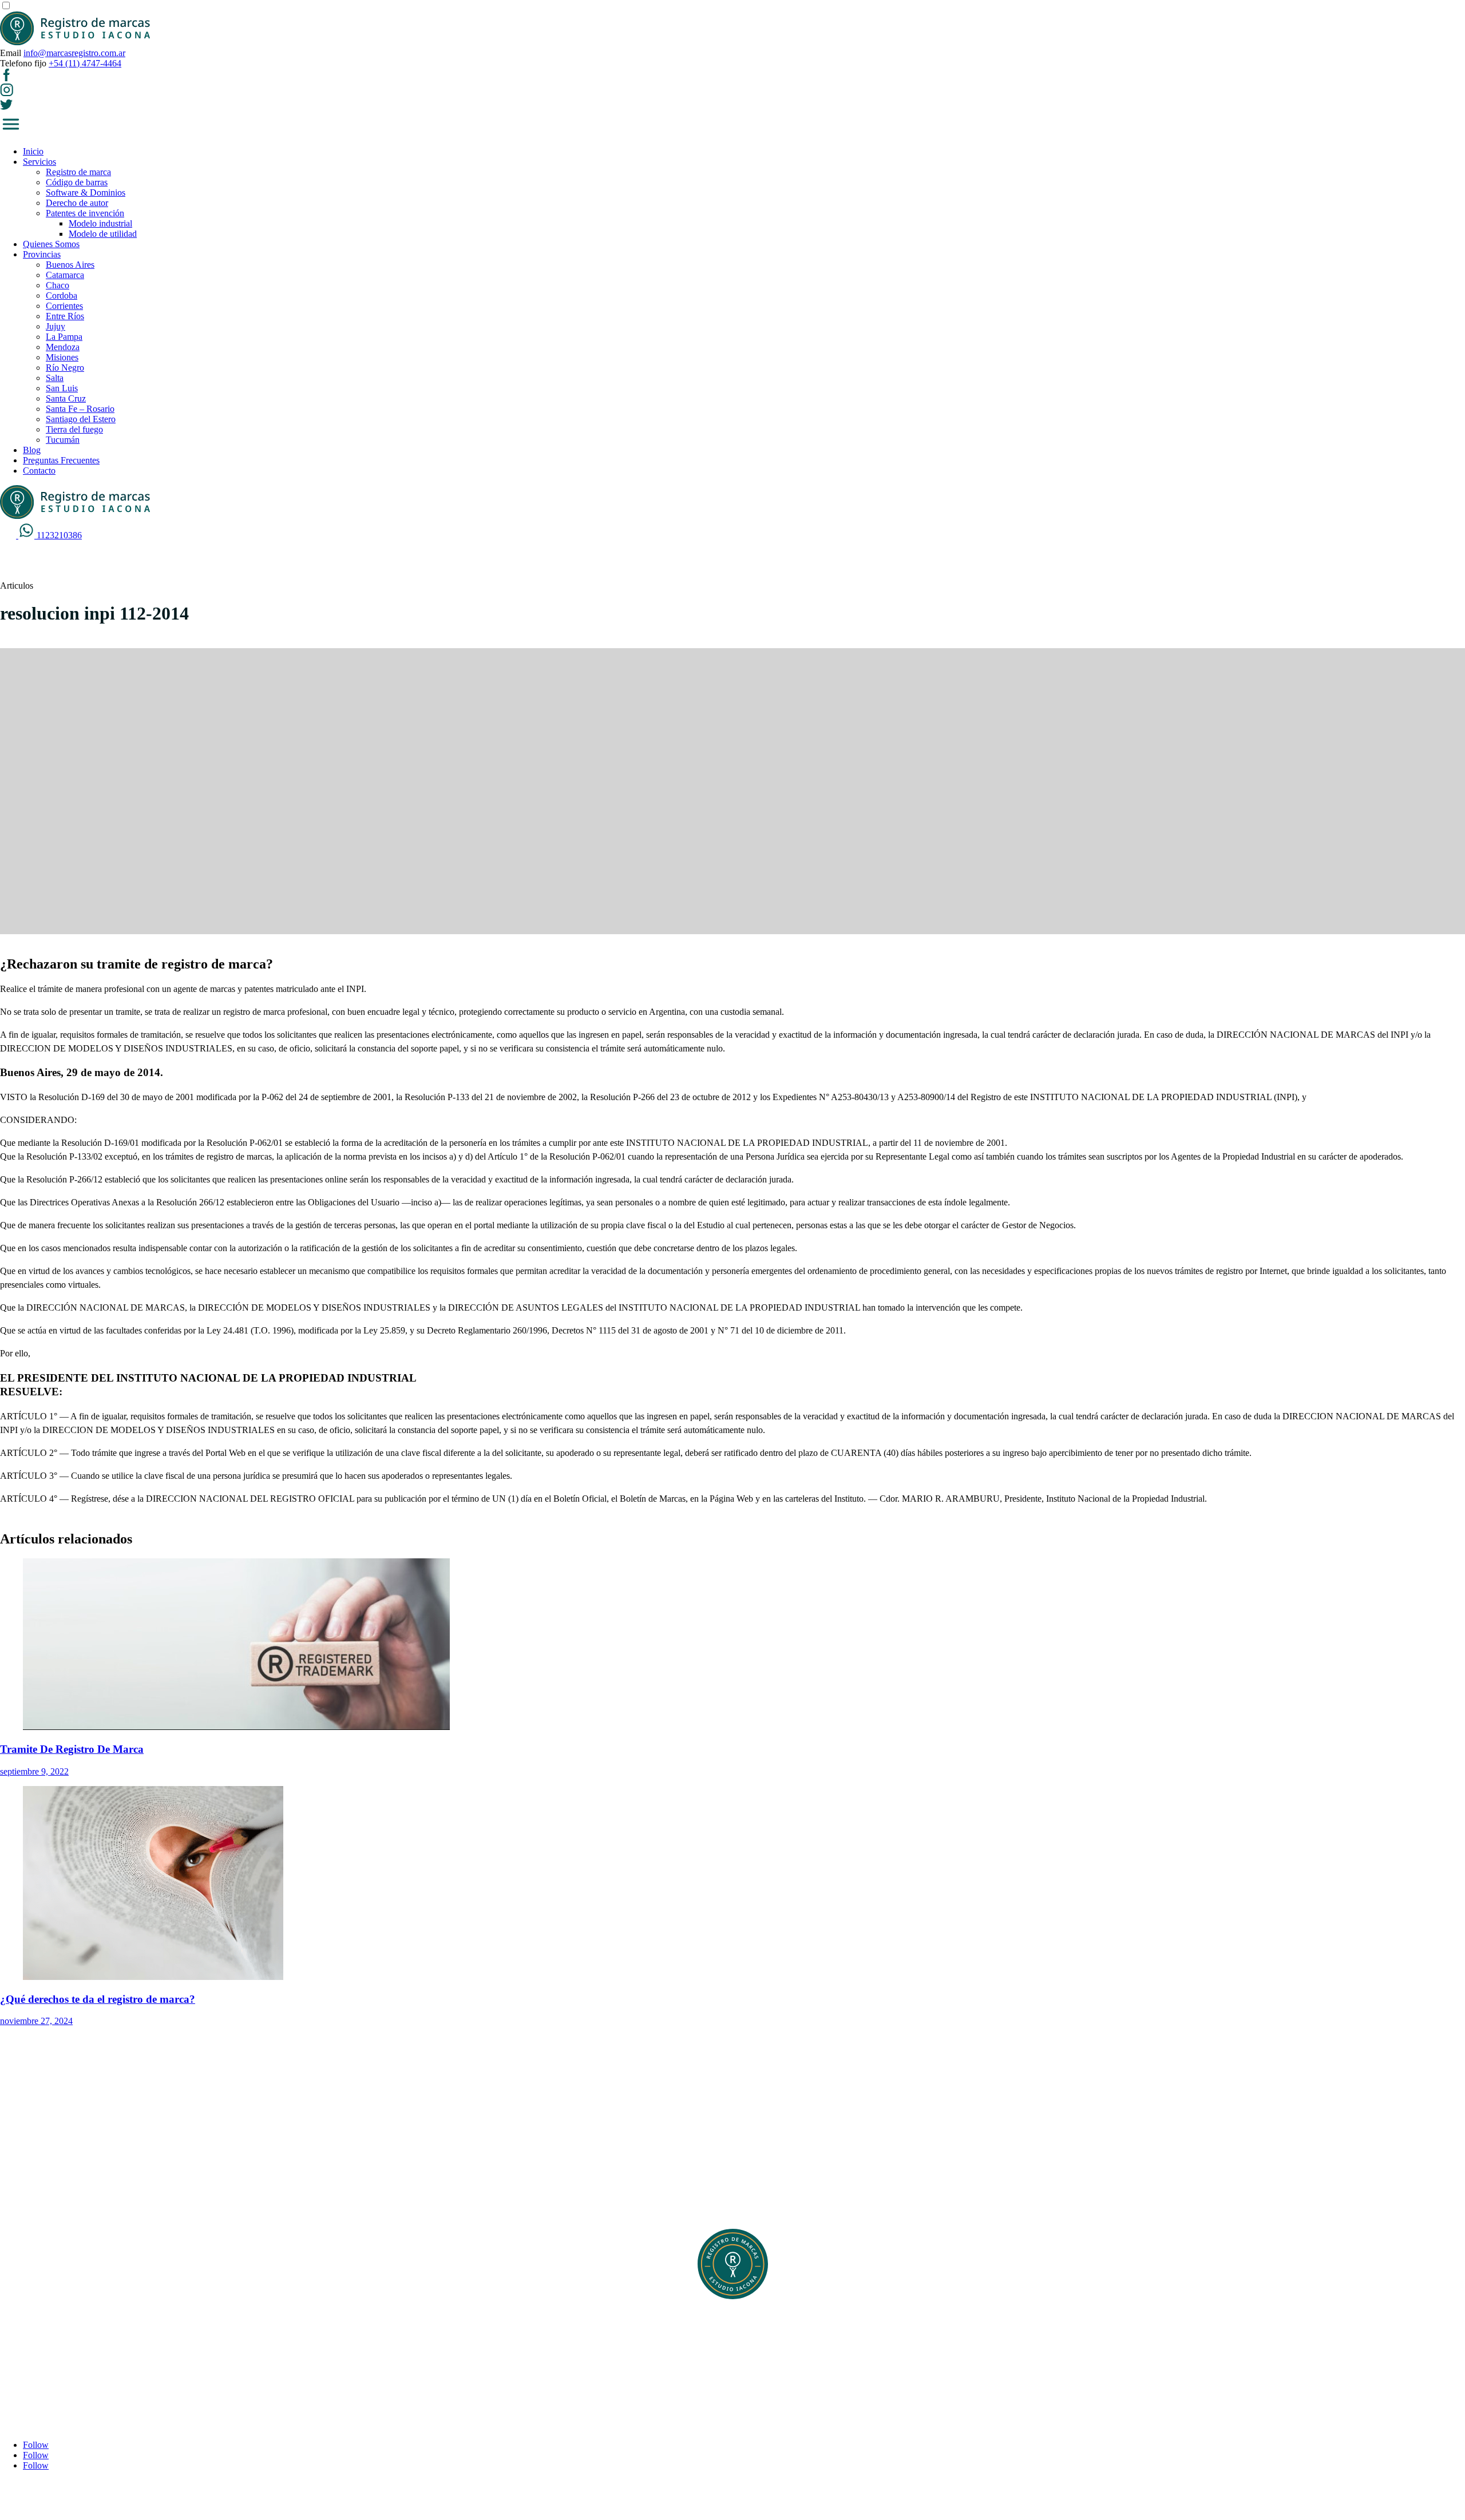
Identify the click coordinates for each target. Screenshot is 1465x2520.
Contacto (39, 471)
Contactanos (45, 2365)
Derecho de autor (77, 203)
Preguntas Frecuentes (61, 460)
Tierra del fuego (74, 429)
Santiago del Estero (81, 419)
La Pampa (64, 337)
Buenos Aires (70, 265)
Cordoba (62, 295)
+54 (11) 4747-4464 (85, 63)
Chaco (58, 285)
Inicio (33, 151)
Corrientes (64, 306)
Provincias (42, 254)
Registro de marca (78, 172)
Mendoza (63, 347)
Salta (55, 378)
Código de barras (77, 182)
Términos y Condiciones (67, 2355)
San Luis (62, 388)
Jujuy (56, 326)
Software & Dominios (86, 193)
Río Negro (65, 368)
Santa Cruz (66, 398)
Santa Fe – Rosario (80, 409)
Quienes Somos (51, 244)
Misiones (62, 357)
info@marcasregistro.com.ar (74, 53)
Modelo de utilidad (103, 234)
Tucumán (63, 440)
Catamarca (65, 275)
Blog (32, 450)
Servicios (39, 162)
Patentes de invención (85, 213)
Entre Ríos (65, 316)
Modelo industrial (100, 223)
